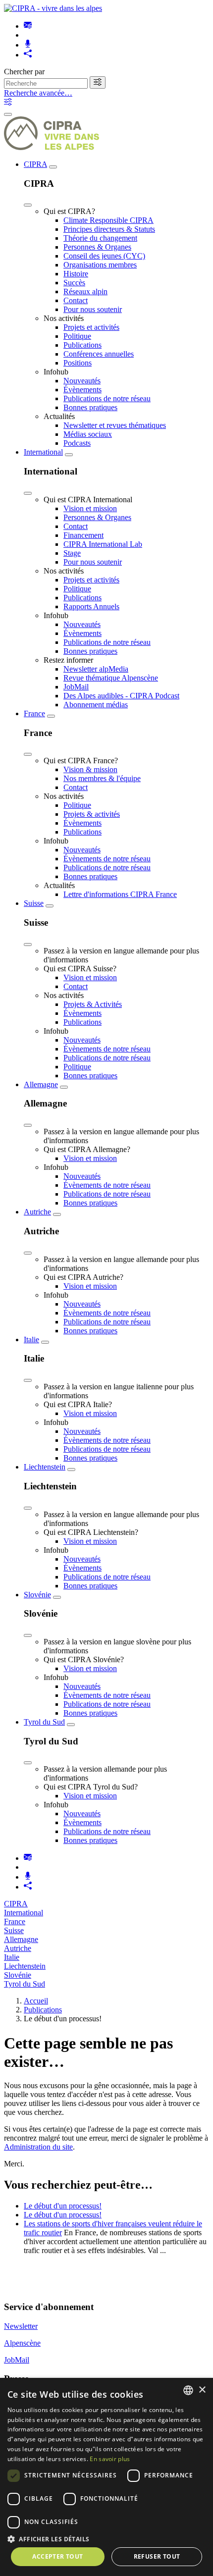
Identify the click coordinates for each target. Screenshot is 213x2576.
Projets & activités (92, 814)
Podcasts (77, 443)
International (43, 452)
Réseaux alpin (85, 291)
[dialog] (106, 2477)
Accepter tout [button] (57, 2556)
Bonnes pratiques (90, 407)
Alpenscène (22, 2343)
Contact (76, 300)
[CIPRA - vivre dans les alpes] (53, 8)
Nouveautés (82, 381)
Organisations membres (100, 265)
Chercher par (24, 72)
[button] (106, 2539)
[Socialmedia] (28, 55)
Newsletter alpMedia (96, 669)
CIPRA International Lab (103, 544)
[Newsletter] (28, 26)
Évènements (82, 390)
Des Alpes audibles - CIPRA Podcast (121, 696)
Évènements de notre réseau (107, 859)
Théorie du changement (100, 238)
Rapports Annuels (91, 606)
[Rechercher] (98, 82)
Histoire (76, 274)
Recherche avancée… (38, 93)
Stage (72, 553)
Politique (77, 336)
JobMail (76, 687)
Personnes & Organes (97, 247)
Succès (74, 283)
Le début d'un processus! (63, 2206)
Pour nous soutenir (93, 309)
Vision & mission (90, 769)
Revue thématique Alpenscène (111, 678)
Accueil (36, 2001)
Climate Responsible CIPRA (108, 220)
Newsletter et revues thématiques (115, 425)
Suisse (34, 903)
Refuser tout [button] (157, 2556)
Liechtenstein (45, 1467)
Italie (31, 1340)
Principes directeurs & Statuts (109, 229)
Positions (78, 363)
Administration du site (38, 2147)
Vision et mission (90, 508)
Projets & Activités (93, 1004)
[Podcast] (28, 45)
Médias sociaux (88, 434)
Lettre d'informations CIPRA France (120, 894)
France (34, 713)
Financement (83, 535)
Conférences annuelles (99, 354)
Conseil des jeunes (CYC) (104, 256)
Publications (82, 345)
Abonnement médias (96, 705)
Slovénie (37, 1595)
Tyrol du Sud (44, 1722)
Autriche (37, 1212)
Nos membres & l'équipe (102, 778)
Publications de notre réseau (107, 398)
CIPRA (35, 164)
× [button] (202, 2390)
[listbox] (188, 2390)
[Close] (28, 205)
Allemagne (41, 1084)
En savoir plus (110, 2459)
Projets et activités (91, 327)
